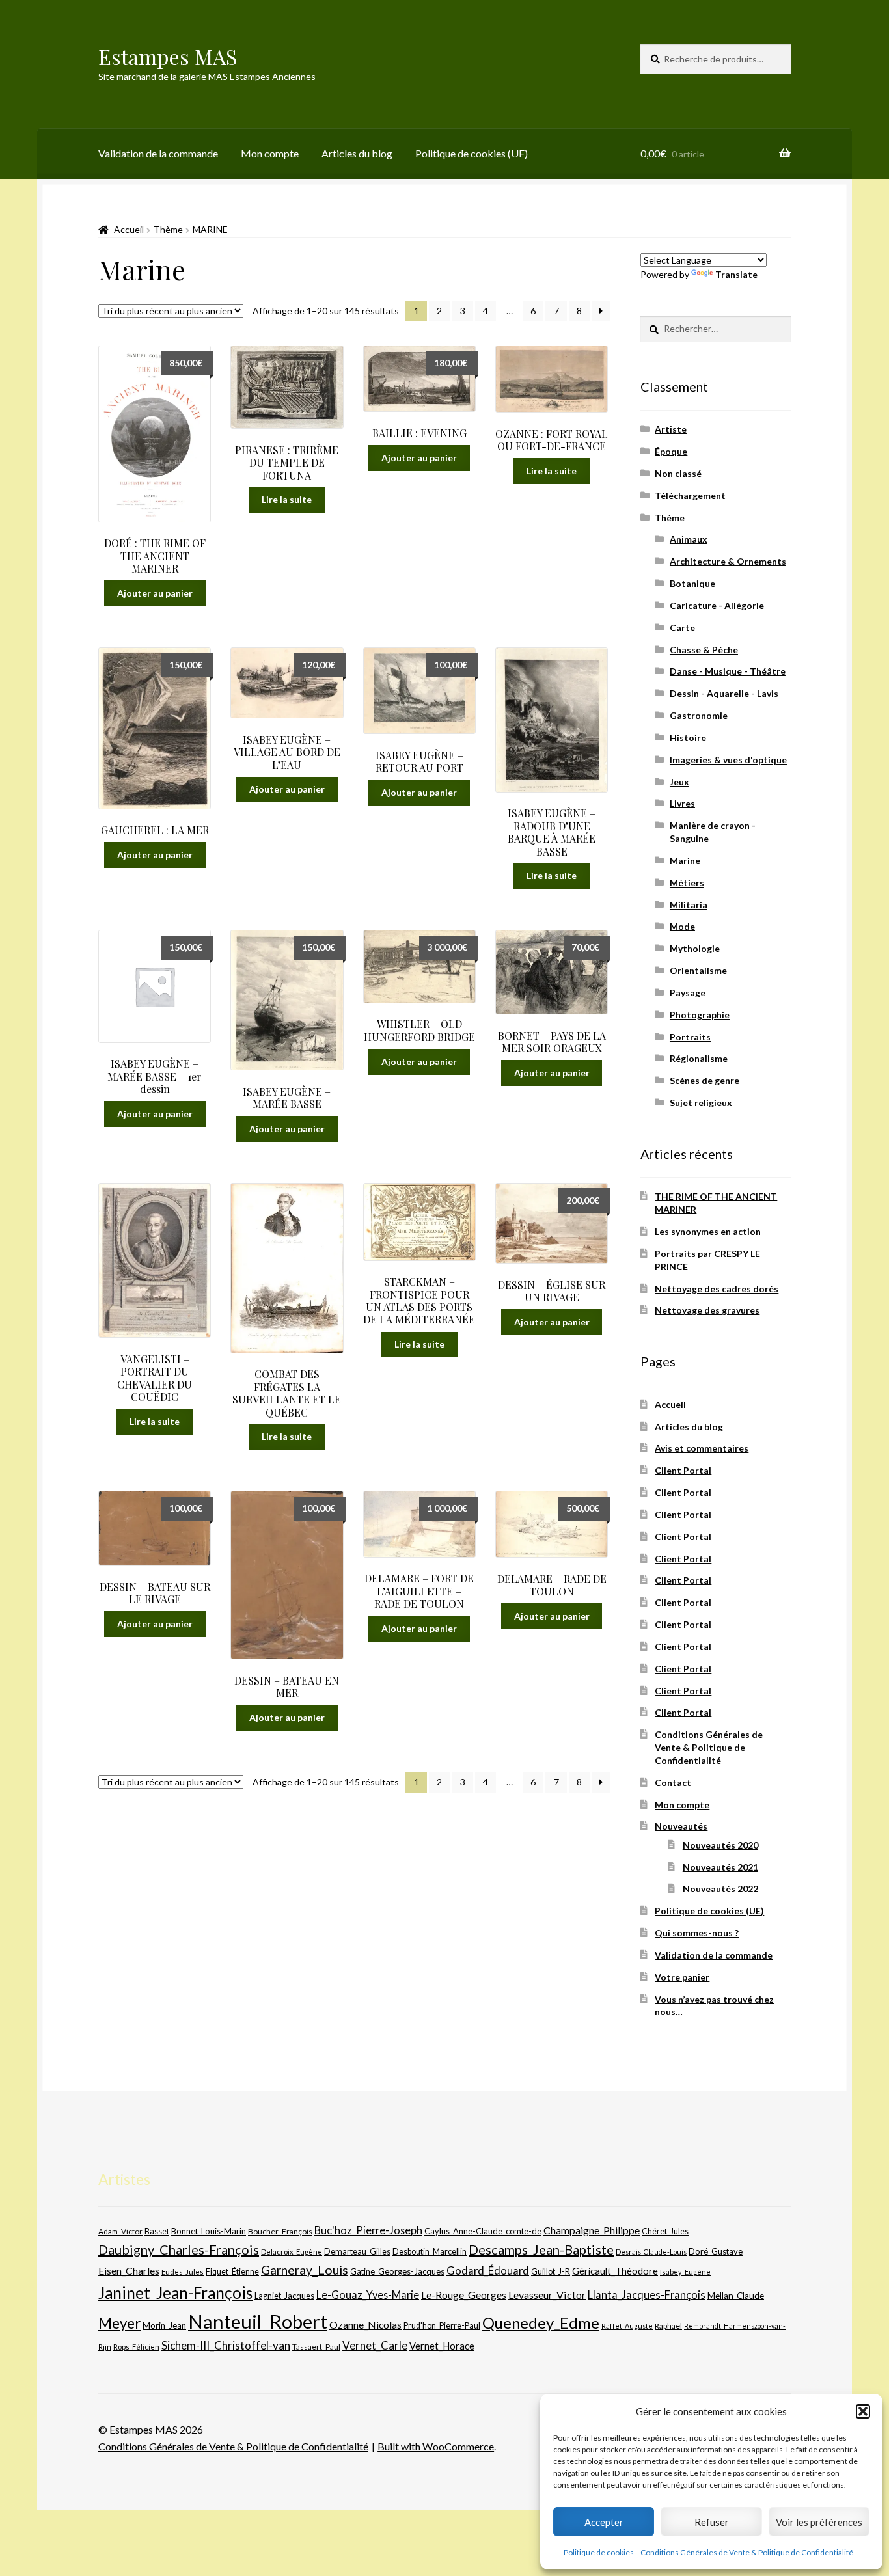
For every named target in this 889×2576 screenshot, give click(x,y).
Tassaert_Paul (316, 2346)
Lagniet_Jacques (284, 2296)
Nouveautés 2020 (720, 1845)
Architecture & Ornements (728, 561)
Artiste (671, 429)
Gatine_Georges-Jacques (397, 2271)
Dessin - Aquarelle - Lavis (724, 693)
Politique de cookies (599, 2552)
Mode (682, 926)
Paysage (688, 993)
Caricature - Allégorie (717, 605)
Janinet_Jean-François (175, 2293)
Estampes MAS (168, 56)
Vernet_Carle (375, 2345)
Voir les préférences (819, 2522)
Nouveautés (681, 1826)
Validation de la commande (158, 153)
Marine (685, 861)
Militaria (689, 905)
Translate (736, 274)
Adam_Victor (120, 2231)
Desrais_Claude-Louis (651, 2252)
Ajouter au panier (155, 593)
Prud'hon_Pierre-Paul (442, 2326)
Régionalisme (699, 1058)
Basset (157, 2231)
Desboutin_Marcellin (430, 2252)
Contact (673, 1783)
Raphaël (668, 2326)
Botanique (692, 583)
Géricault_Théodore (615, 2271)
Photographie (700, 1015)
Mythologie (695, 948)
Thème (168, 229)
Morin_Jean (164, 2325)
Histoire (688, 738)
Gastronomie (699, 715)
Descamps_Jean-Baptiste (541, 2249)
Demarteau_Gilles (357, 2252)
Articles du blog (357, 153)
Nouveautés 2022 (720, 1889)
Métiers (687, 883)
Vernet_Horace (442, 2346)
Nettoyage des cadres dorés (717, 1289)
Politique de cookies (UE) (472, 153)
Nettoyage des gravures (707, 1310)
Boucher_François (280, 2231)
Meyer (119, 2323)
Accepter (604, 2522)
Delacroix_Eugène (292, 2252)
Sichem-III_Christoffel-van (226, 2345)
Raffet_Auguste (627, 2326)
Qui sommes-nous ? (697, 1933)
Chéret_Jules (665, 2231)
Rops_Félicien (136, 2347)
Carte (682, 628)
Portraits (690, 1037)
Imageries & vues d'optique (728, 760)
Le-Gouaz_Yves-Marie (368, 2295)
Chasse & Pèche (704, 650)
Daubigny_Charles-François (179, 2249)
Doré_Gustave (716, 2251)
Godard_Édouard (488, 2271)
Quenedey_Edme (541, 2323)
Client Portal (683, 1470)
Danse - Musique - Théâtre (728, 671)
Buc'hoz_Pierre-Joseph (368, 2230)
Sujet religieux (701, 1103)
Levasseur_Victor (547, 2295)
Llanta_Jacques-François (647, 2295)
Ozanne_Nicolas (365, 2325)
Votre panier (682, 1977)
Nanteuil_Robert (258, 2321)
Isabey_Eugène (685, 2272)
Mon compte (270, 153)
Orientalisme (698, 970)
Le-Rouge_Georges (464, 2295)
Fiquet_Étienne (232, 2272)
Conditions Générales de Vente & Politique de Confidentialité (747, 2552)
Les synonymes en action (708, 1231)
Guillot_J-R (551, 2271)
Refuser (712, 2522)
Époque (671, 451)
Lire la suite (287, 499)
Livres (682, 803)
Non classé (678, 473)
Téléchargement (690, 495)
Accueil (129, 229)
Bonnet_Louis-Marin (209, 2231)
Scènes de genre (704, 1080)
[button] (863, 2411)
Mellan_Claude (736, 2296)
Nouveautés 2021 (720, 1867)
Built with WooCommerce (436, 2446)
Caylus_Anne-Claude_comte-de (483, 2231)
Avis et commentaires (702, 1448)
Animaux (689, 539)
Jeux (679, 782)
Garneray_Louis (305, 2270)
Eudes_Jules (183, 2272)
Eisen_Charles (129, 2271)
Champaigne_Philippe (592, 2230)
